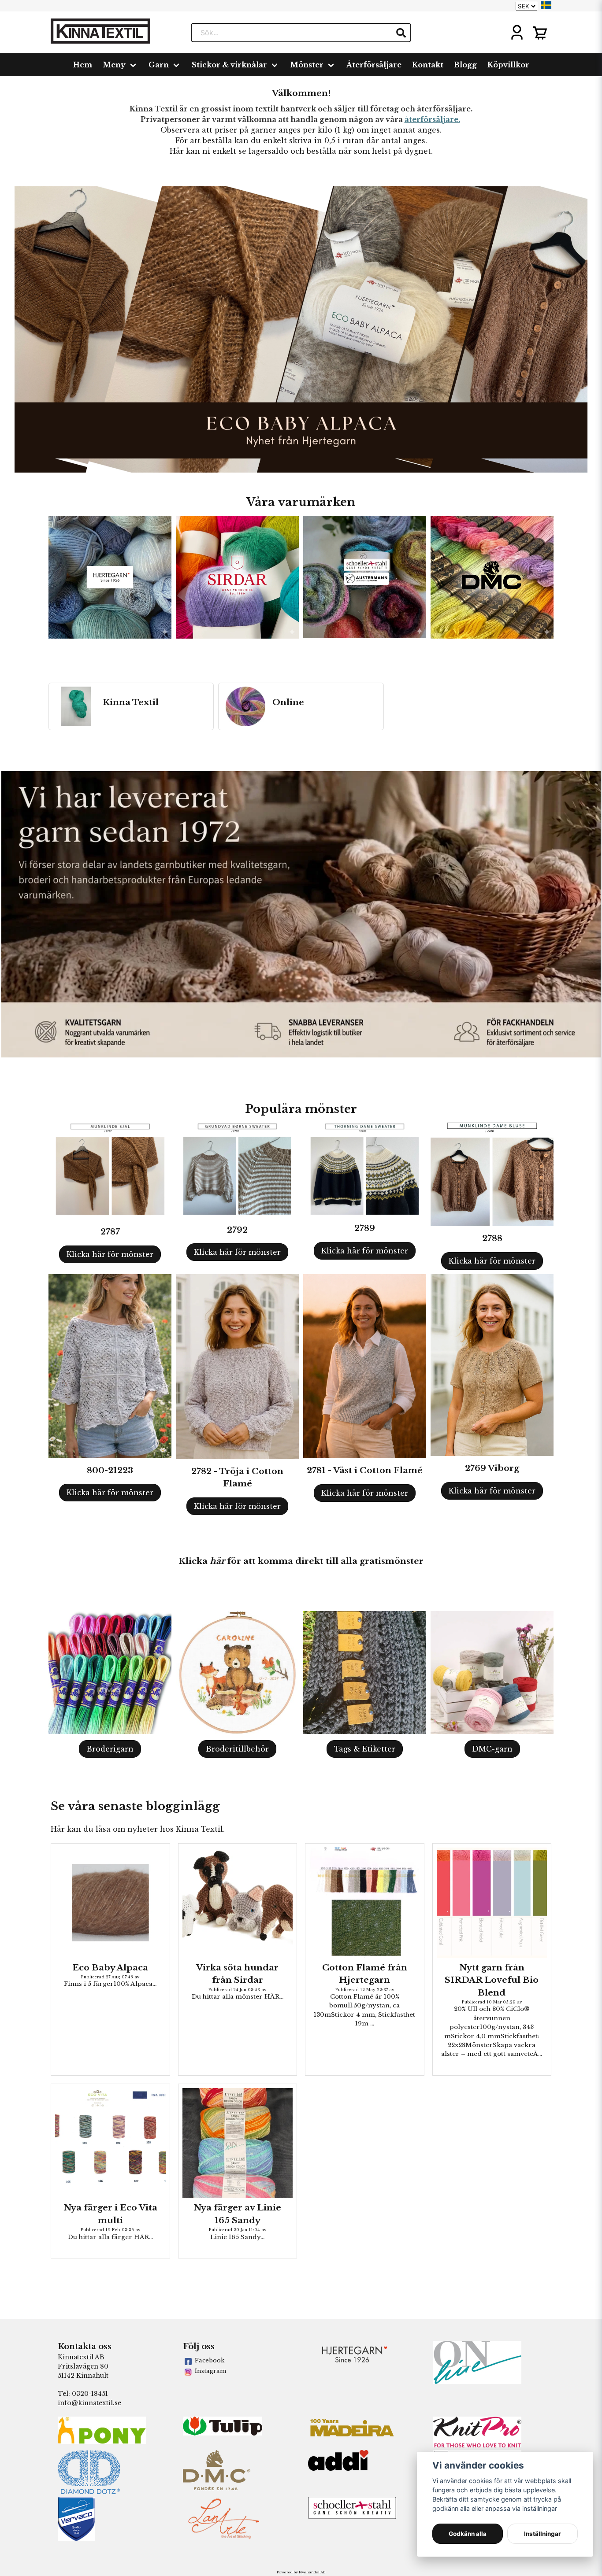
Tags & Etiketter (365, 1749)
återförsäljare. (432, 119)
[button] (546, 5)
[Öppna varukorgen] (540, 33)
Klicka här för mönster (110, 1254)
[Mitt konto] (517, 33)
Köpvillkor (508, 65)
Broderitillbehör (237, 1749)
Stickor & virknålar (229, 65)
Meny (114, 65)
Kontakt (428, 65)
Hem (83, 65)
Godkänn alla (468, 2534)
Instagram (210, 2371)
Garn (159, 65)
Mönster (307, 65)
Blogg (465, 65)
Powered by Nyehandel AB (301, 2572)
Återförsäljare (374, 65)
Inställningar (543, 2534)
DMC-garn (492, 1749)
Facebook (210, 2360)
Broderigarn (110, 1749)
